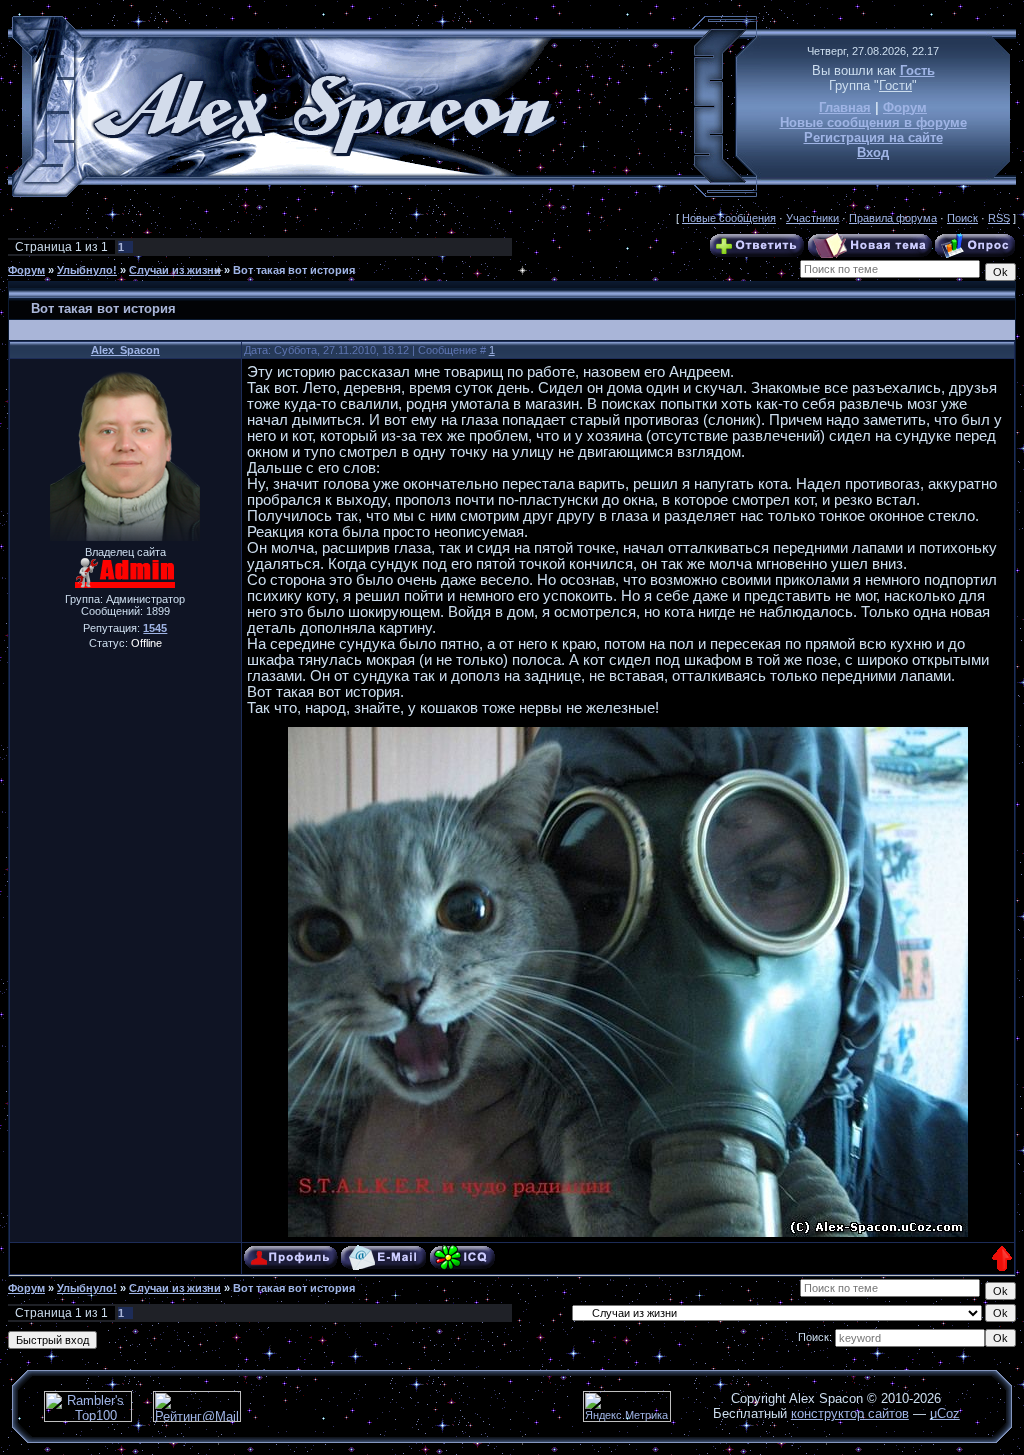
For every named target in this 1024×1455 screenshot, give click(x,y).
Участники (812, 218)
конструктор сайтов (850, 1413)
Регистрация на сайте (873, 137)
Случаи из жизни (175, 270)
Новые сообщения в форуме (873, 122)
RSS (999, 218)
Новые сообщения (729, 218)
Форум (905, 107)
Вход (873, 152)
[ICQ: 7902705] (462, 1257)
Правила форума (893, 218)
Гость (917, 70)
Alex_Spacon (125, 350)
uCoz (945, 1413)
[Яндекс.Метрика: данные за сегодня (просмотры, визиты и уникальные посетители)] (627, 1406)
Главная (845, 107)
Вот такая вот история (294, 270)
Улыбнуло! (87, 270)
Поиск (962, 218)
